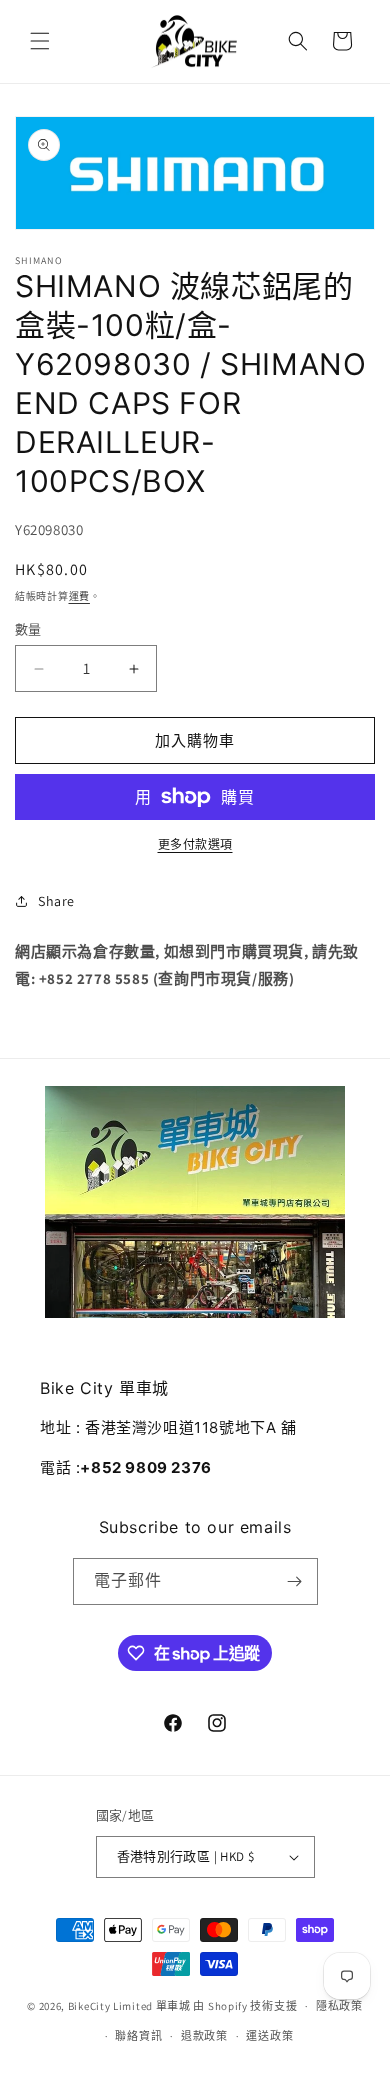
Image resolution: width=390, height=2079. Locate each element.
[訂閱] (295, 1581)
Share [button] (56, 901)
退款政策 (204, 2036)
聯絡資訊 (138, 2036)
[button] (40, 41)
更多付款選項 (195, 844)
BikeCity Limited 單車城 (129, 2006)
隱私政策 (339, 2006)
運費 (79, 596)
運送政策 (269, 2036)
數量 (28, 629)
